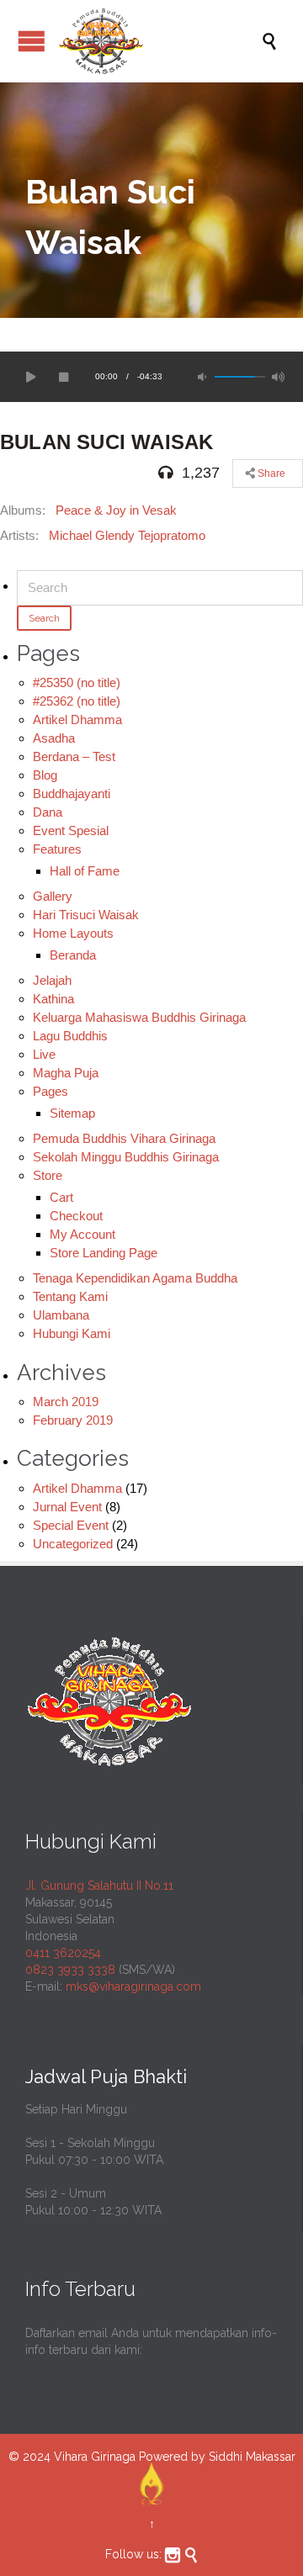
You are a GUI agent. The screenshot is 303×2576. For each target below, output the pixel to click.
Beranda (73, 955)
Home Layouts (73, 933)
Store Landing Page (104, 1253)
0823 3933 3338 (70, 1970)
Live (44, 1054)
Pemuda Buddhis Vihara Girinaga (124, 1138)
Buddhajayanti (72, 793)
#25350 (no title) (77, 682)
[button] (29, 377)
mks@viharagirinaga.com (133, 1986)
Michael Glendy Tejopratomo (127, 535)
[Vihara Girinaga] (160, 41)
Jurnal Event (67, 1507)
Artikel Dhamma (77, 719)
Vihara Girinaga (95, 2457)
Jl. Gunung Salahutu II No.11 (99, 1886)
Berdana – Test (74, 756)
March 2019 (66, 1402)
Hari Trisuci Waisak (86, 915)
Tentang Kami (70, 1296)
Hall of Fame (85, 871)
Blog (45, 775)
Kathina (53, 999)
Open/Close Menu (32, 41)
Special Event (71, 1525)
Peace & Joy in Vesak (116, 510)
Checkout (76, 1216)
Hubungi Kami (72, 1333)
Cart (61, 1197)
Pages (50, 1091)
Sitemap (72, 1113)
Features (57, 849)
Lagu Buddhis (70, 1036)
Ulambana (61, 1315)
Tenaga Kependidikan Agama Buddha (135, 1278)
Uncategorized (73, 1544)
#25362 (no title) (77, 701)
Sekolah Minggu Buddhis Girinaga (126, 1157)
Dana (48, 812)
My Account (82, 1234)
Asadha (54, 738)
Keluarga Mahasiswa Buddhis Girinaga (139, 1017)
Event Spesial (71, 830)
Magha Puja (66, 1073)
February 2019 (73, 1420)
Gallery (53, 896)
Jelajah (52, 980)
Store (48, 1175)
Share (270, 473)
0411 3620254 (63, 1953)
